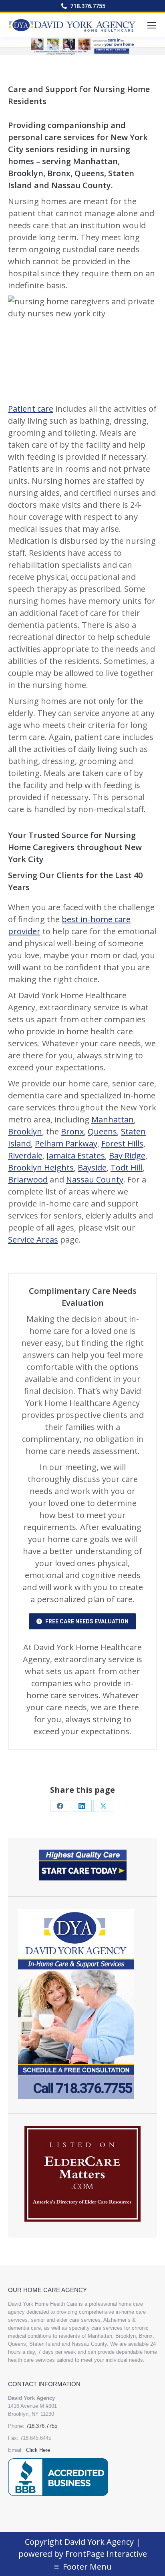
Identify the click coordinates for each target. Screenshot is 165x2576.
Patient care (31, 409)
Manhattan (113, 1119)
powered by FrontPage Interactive (83, 2554)
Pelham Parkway (66, 1143)
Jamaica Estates (76, 1155)
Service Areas (33, 1240)
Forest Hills (122, 1143)
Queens (102, 1131)
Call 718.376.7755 (82, 2089)
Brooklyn (25, 1131)
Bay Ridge (127, 1155)
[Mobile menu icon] (152, 25)
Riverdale (25, 1155)
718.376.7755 (88, 6)
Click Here (38, 2450)
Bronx (72, 1131)
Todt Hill (127, 1167)
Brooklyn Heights (41, 1167)
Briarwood (28, 1179)
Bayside (92, 1167)
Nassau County (95, 1179)
